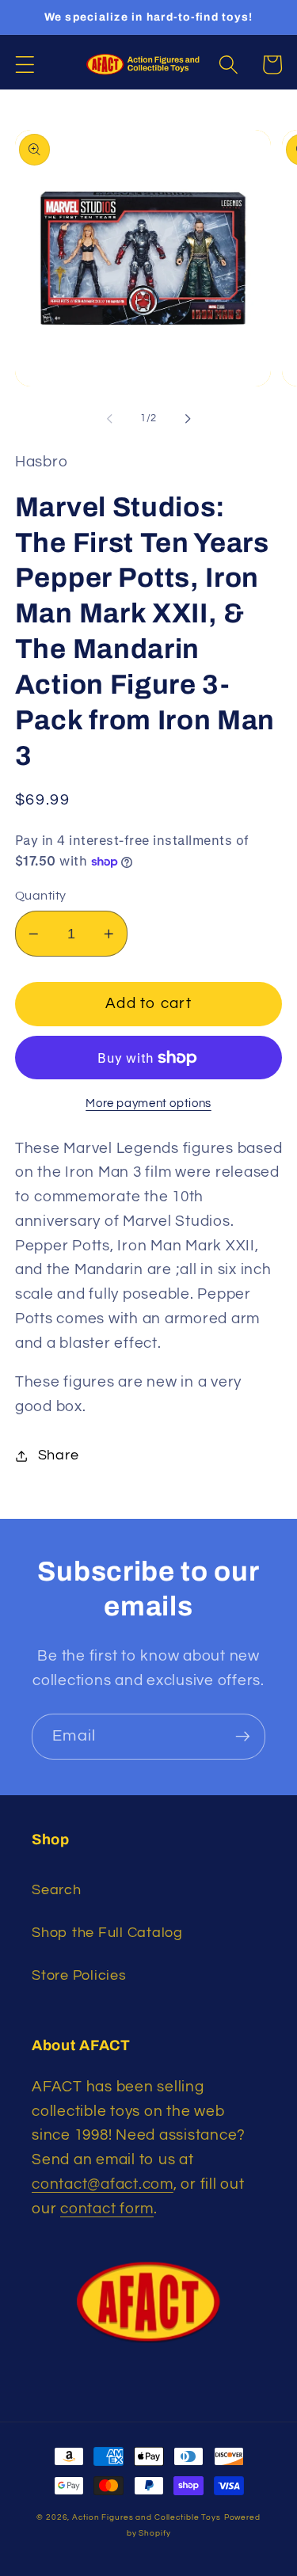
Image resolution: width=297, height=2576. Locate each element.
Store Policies (79, 1976)
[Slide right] (188, 418)
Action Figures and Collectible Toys (147, 2517)
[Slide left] (109, 418)
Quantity (41, 896)
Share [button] (59, 1455)
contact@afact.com (103, 2184)
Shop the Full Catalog (107, 1933)
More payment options (148, 1103)
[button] (25, 65)
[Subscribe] (243, 1737)
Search (57, 1890)
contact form (107, 2209)
